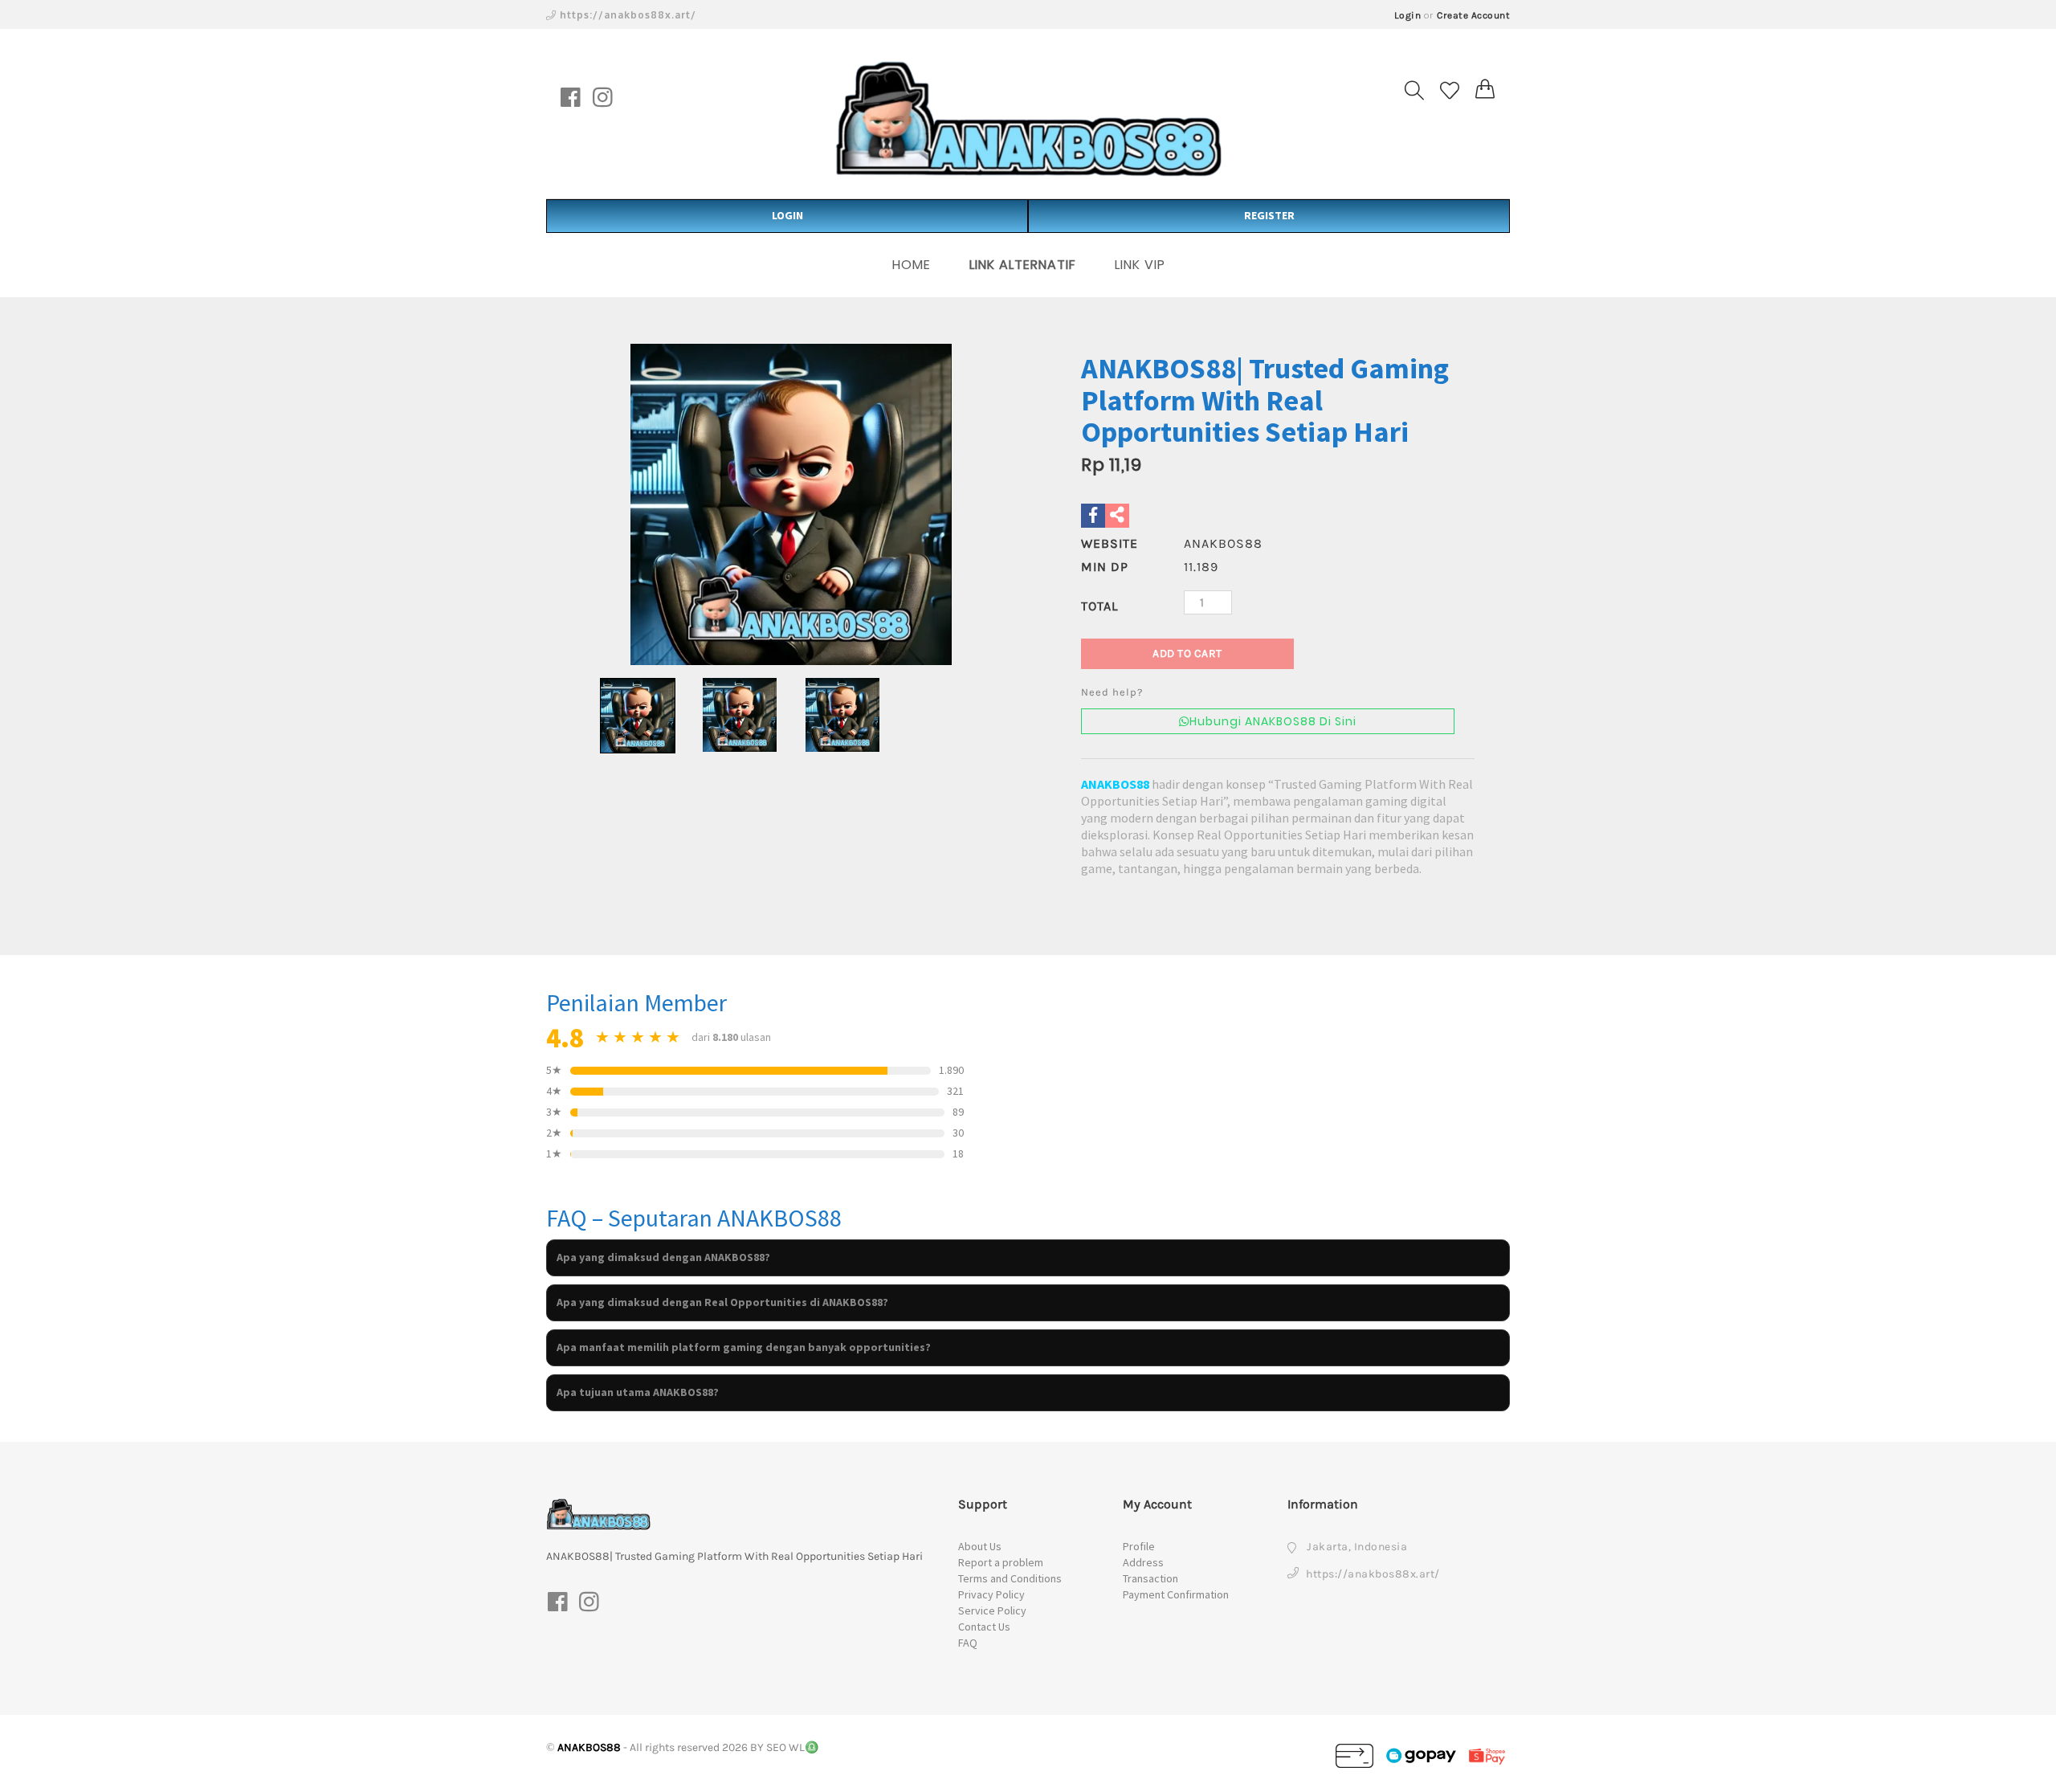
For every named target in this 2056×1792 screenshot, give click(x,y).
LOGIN (787, 215)
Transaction (1150, 1578)
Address (1143, 1562)
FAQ (968, 1643)
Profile (1139, 1546)
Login (1408, 15)
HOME (912, 265)
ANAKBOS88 (1115, 784)
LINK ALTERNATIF (1023, 265)
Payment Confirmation (1176, 1594)
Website (1110, 543)
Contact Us (984, 1627)
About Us (980, 1546)
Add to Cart (1187, 653)
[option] (791, 504)
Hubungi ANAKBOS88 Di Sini (1273, 721)
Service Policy (992, 1610)
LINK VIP (1140, 265)
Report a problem (1001, 1562)
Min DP (1105, 567)
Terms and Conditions (1010, 1578)
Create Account (1473, 15)
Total (1099, 606)
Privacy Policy (991, 1594)
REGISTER (1269, 215)
